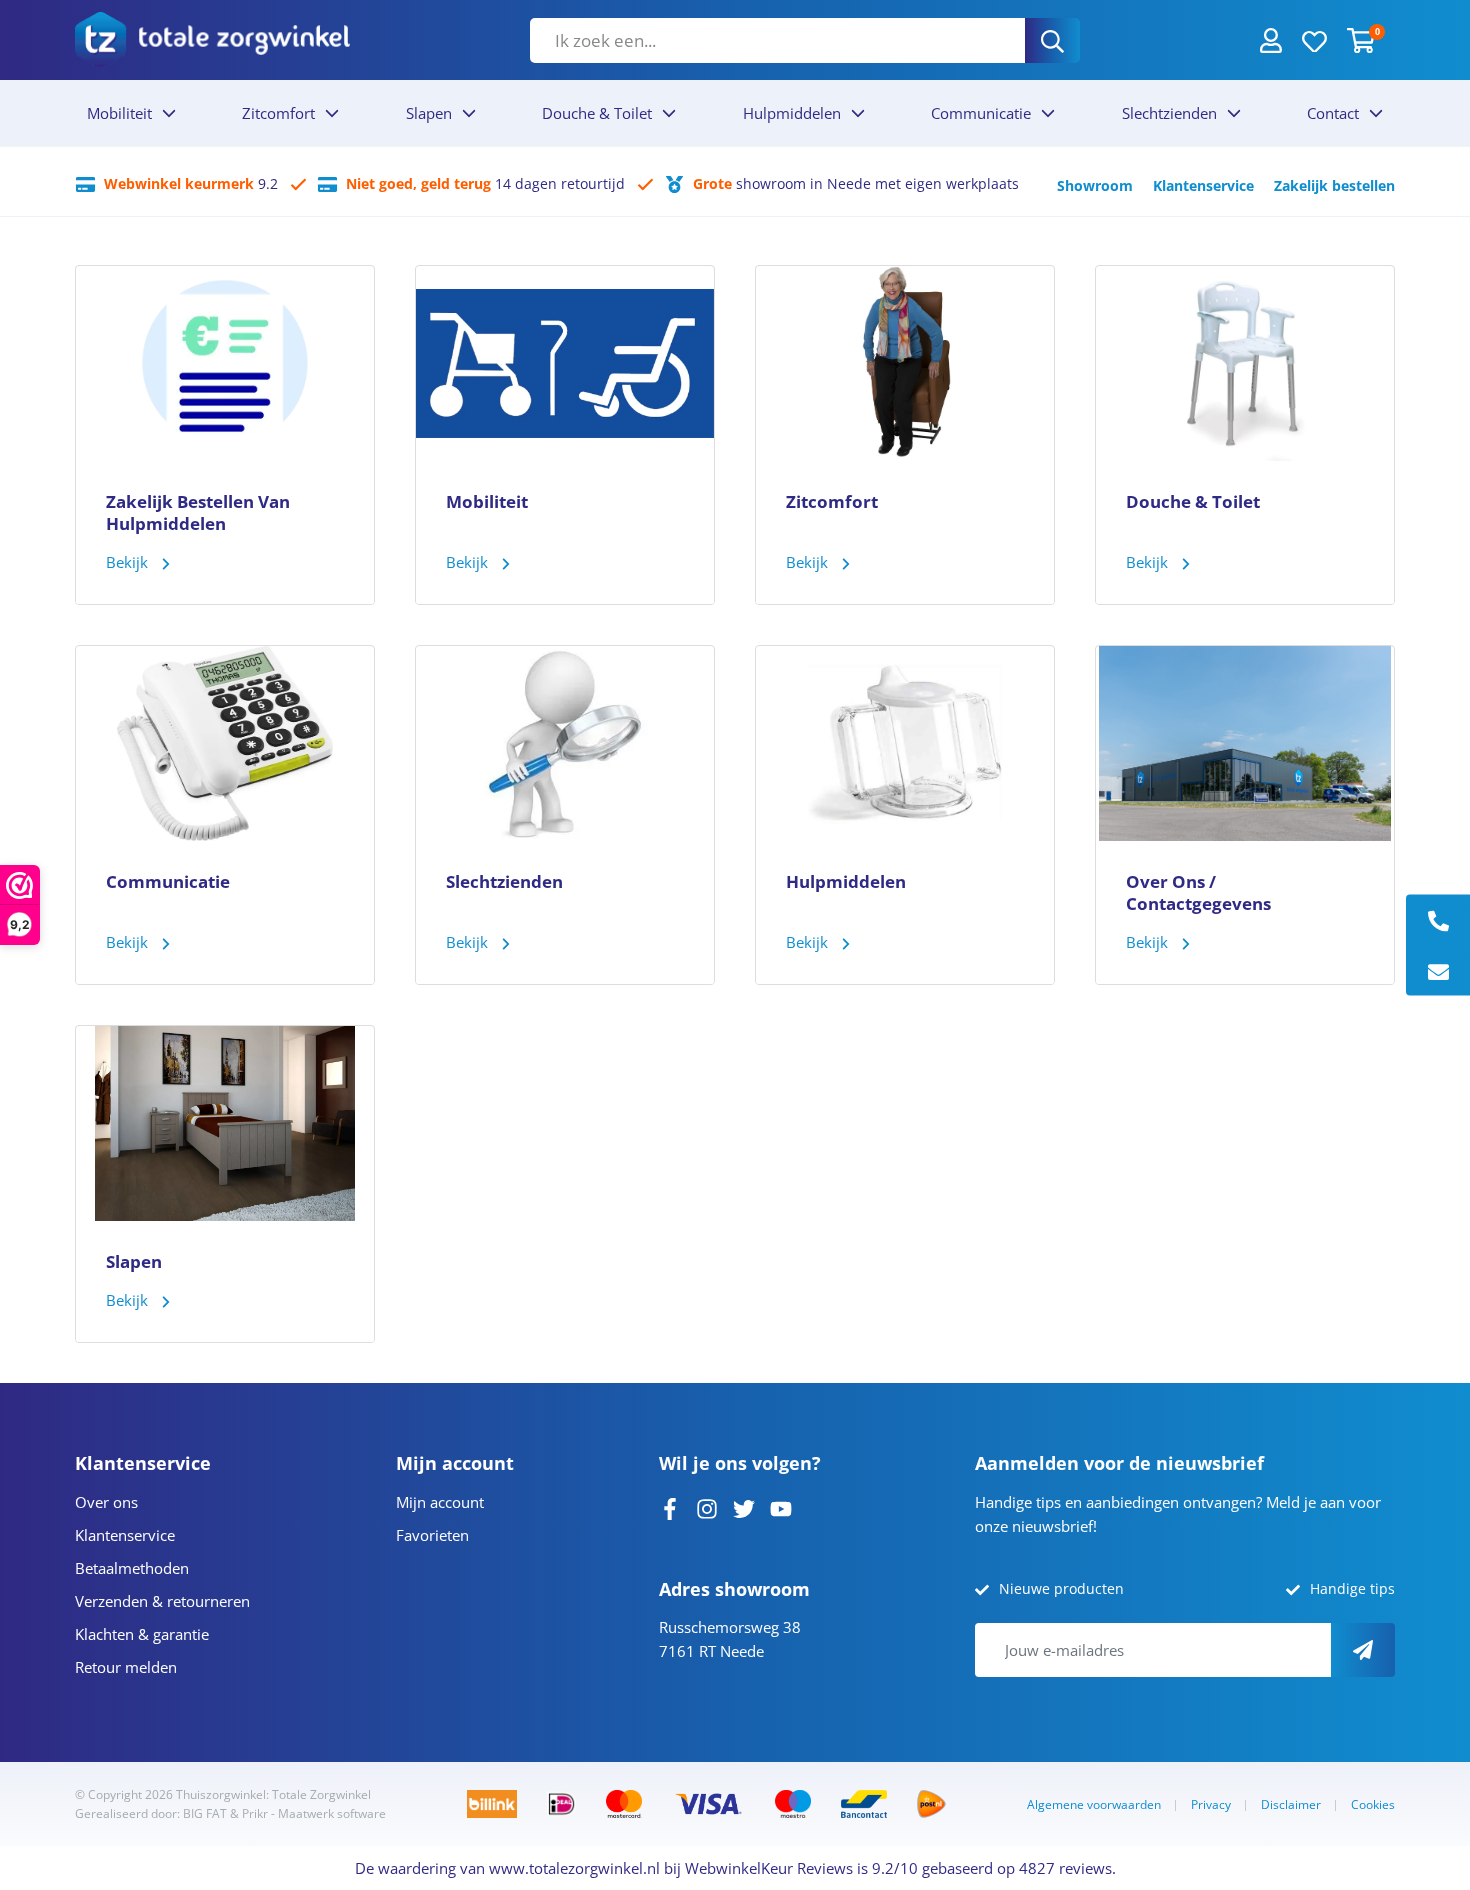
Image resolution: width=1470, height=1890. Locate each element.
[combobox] (777, 40)
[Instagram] (707, 1507)
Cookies (1373, 1804)
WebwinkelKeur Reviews (769, 1868)
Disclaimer (1291, 1804)
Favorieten (432, 1535)
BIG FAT (205, 1813)
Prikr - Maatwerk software (314, 1813)
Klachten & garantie (142, 1634)
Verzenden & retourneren (162, 1601)
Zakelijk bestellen (1334, 185)
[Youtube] (781, 1507)
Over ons (106, 1502)
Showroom (1095, 185)
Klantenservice (1203, 185)
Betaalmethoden (132, 1568)
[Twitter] (744, 1507)
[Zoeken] (1052, 40)
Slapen (429, 113)
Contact (1333, 113)
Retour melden (126, 1667)
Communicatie (981, 113)
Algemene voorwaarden (1094, 1804)
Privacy (1211, 1804)
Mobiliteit (119, 113)
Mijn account (440, 1502)
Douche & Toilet (597, 113)
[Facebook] (670, 1507)
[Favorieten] (1314, 40)
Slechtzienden (1169, 113)
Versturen (1363, 1650)
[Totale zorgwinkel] (212, 39)
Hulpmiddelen (792, 113)
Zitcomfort (278, 113)
